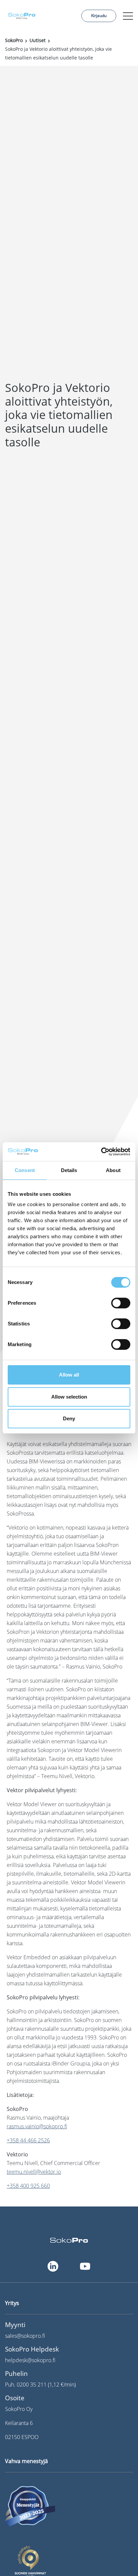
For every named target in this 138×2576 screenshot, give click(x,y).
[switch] (121, 1303)
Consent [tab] (25, 1170)
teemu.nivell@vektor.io (34, 2172)
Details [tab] (69, 1170)
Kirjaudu (99, 16)
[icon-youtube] (85, 2266)
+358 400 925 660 (28, 2186)
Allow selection (69, 1397)
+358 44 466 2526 (28, 2140)
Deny (69, 1418)
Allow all (69, 1375)
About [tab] (113, 1170)
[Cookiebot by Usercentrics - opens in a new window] (101, 1152)
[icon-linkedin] (53, 2266)
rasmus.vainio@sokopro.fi (37, 2126)
